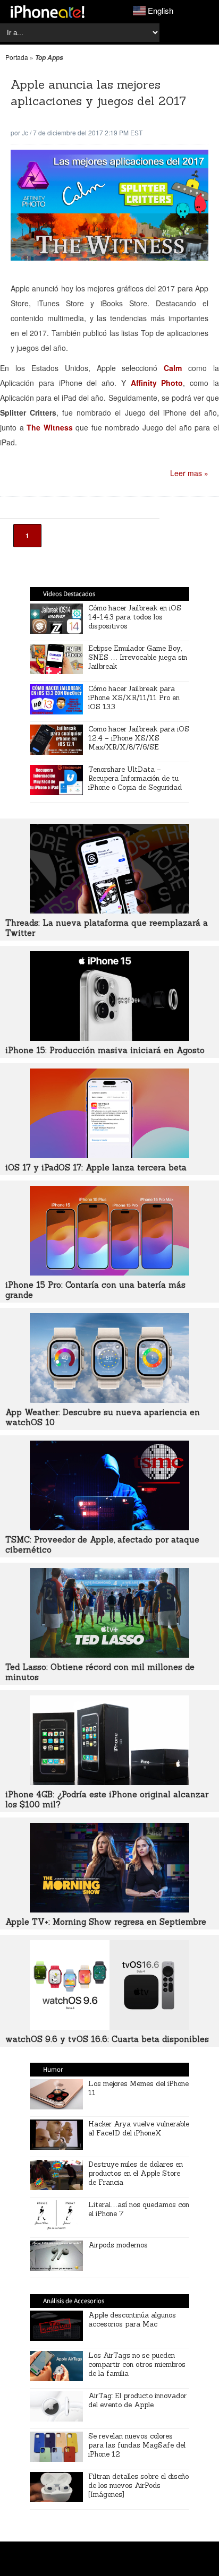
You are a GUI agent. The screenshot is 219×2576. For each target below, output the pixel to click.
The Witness (50, 427)
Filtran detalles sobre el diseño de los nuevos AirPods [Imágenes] (138, 2485)
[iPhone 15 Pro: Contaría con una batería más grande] (109, 1272)
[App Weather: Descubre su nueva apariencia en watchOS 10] (109, 1400)
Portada (17, 57)
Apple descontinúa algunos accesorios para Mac (132, 2320)
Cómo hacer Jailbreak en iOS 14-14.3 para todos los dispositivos (135, 617)
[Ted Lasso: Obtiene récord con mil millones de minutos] (109, 1655)
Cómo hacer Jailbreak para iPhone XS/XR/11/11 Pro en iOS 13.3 (134, 698)
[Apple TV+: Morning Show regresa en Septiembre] (109, 1909)
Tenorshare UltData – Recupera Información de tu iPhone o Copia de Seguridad (135, 778)
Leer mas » (189, 473)
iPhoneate (48, 12)
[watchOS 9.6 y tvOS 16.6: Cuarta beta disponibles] (109, 2027)
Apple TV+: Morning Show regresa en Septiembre (106, 1922)
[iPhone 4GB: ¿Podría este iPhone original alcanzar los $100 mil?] (109, 1782)
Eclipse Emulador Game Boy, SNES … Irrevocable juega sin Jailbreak (138, 657)
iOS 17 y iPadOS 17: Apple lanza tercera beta (96, 1168)
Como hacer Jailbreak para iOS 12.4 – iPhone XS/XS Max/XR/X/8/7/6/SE (139, 738)
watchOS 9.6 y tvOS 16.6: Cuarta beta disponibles (107, 2039)
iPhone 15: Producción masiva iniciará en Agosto (105, 1050)
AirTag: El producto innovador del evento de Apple (137, 2400)
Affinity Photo (157, 383)
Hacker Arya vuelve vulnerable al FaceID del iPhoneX (139, 2129)
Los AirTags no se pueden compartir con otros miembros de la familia (137, 2364)
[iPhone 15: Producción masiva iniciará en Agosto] (109, 1038)
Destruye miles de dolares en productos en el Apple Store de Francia (136, 2173)
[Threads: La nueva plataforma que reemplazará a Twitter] (109, 910)
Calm (173, 368)
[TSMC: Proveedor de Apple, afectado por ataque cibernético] (109, 1527)
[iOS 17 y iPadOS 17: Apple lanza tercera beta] (109, 1155)
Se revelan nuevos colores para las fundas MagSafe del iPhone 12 (137, 2445)
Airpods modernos (118, 2245)
